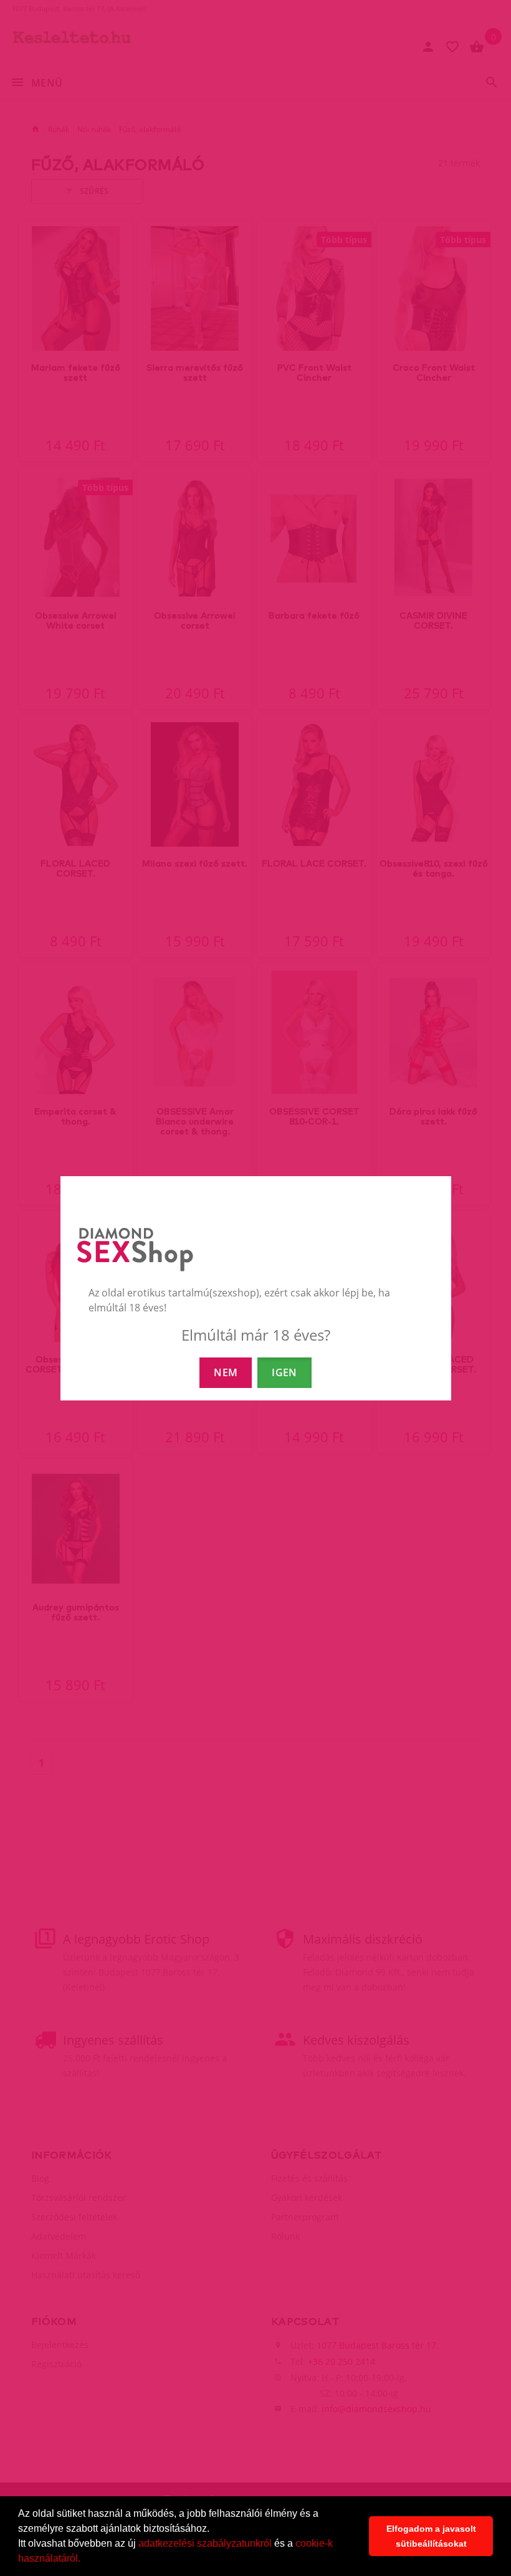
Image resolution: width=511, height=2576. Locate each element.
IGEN (284, 1372)
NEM (226, 1372)
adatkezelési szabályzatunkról (205, 2543)
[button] (85, 2560)
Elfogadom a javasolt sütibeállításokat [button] (431, 2536)
